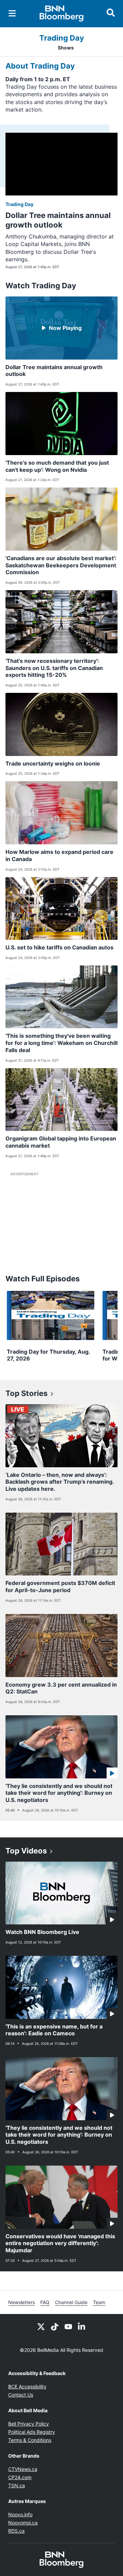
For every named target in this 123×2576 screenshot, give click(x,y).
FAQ (45, 2302)
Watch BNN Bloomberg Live (42, 1932)
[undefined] (51, 1327)
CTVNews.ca (23, 2469)
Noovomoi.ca (23, 2523)
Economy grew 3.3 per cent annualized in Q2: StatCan (61, 1688)
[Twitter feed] (41, 2326)
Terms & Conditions (30, 2440)
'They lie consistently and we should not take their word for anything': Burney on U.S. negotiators (59, 1793)
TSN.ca (17, 2485)
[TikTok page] (55, 2326)
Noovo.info (20, 2514)
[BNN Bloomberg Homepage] (62, 14)
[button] (61, 341)
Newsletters (22, 2302)
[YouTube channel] (68, 2326)
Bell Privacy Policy (29, 2424)
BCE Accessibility (27, 2386)
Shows (66, 48)
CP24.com (20, 2477)
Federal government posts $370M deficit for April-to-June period (60, 1587)
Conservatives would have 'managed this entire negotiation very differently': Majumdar (60, 2243)
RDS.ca (16, 2531)
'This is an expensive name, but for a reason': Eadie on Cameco (54, 2030)
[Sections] (12, 13)
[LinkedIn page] (82, 2326)
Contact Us (21, 2395)
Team (99, 2302)
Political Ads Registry (32, 2432)
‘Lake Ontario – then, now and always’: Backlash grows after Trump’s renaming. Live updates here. (60, 1482)
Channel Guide (71, 2302)
